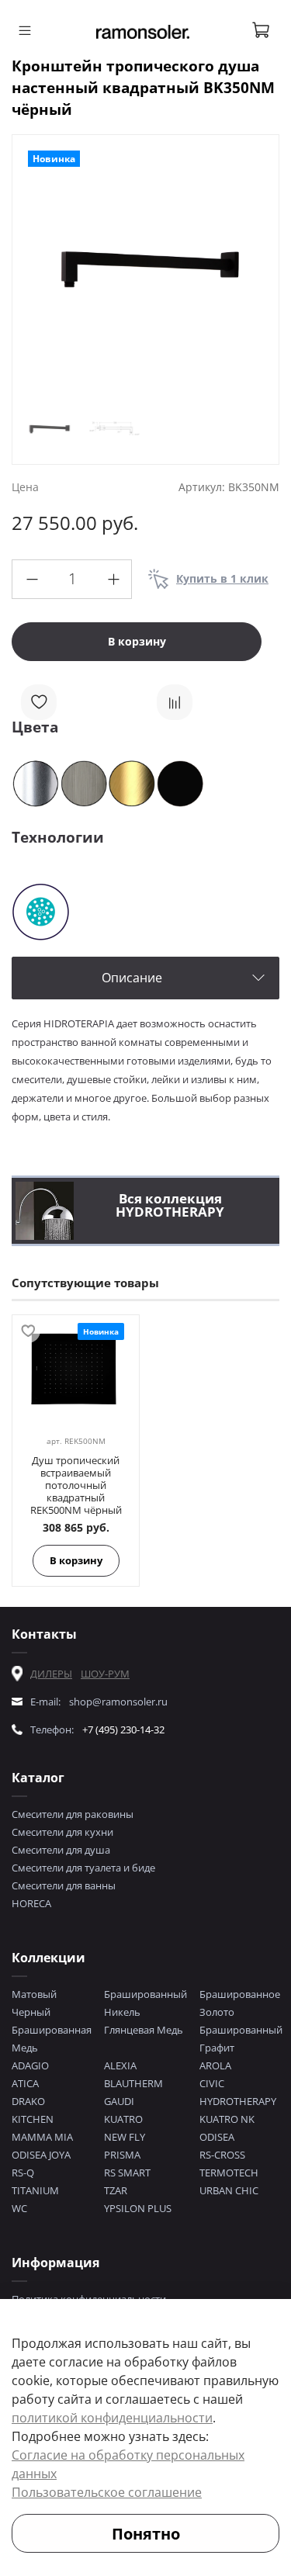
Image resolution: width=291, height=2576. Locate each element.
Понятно (146, 2534)
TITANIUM (35, 2190)
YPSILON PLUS (138, 2208)
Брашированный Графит (241, 2039)
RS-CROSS (222, 2155)
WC (19, 2208)
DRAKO (28, 2101)
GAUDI (119, 2101)
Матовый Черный (34, 2003)
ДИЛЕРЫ (51, 1674)
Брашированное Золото (240, 2003)
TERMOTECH (229, 2173)
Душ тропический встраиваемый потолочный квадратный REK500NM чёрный (76, 1485)
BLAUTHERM (133, 2083)
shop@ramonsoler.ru (118, 1702)
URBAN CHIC (229, 2190)
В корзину (76, 1560)
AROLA (215, 2065)
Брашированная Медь (52, 2039)
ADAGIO (30, 2065)
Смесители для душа (61, 1850)
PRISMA (122, 2155)
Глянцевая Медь (144, 2030)
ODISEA (217, 2137)
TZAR (116, 2190)
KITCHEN (33, 2119)
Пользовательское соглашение (107, 2492)
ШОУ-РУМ (105, 1674)
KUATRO (123, 2119)
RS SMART (127, 2173)
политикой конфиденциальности (112, 2418)
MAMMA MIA (42, 2137)
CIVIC (212, 2083)
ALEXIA (120, 2065)
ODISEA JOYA (41, 2155)
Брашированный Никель (145, 2003)
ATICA (25, 2083)
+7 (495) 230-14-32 (123, 1729)
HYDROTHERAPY (238, 2101)
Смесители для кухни (62, 1832)
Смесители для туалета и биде (83, 1868)
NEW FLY (125, 2137)
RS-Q (23, 2173)
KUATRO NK (227, 2119)
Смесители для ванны (64, 1885)
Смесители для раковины (73, 1814)
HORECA (31, 1903)
